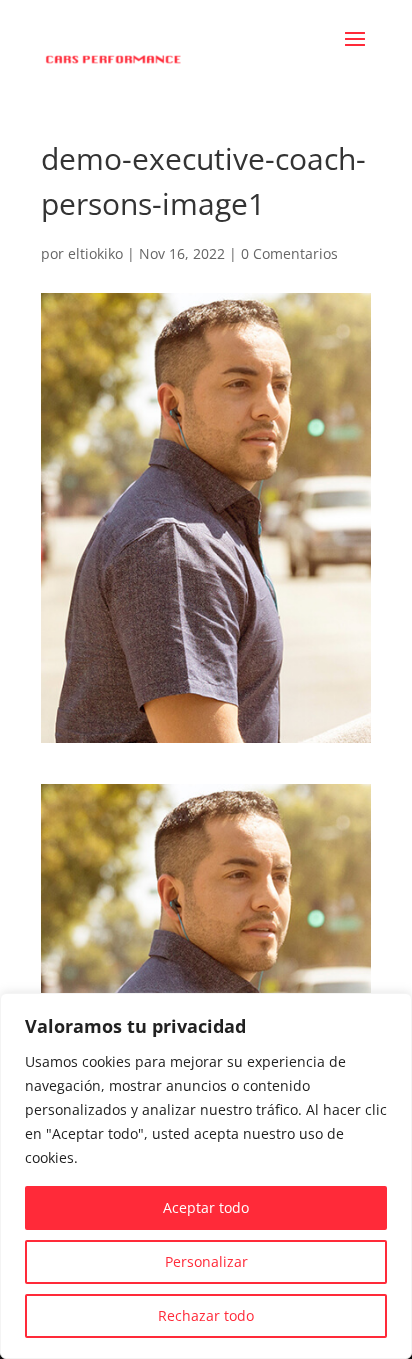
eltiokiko (95, 253)
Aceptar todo (206, 1207)
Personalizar (206, 1261)
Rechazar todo (206, 1315)
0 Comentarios (289, 253)
